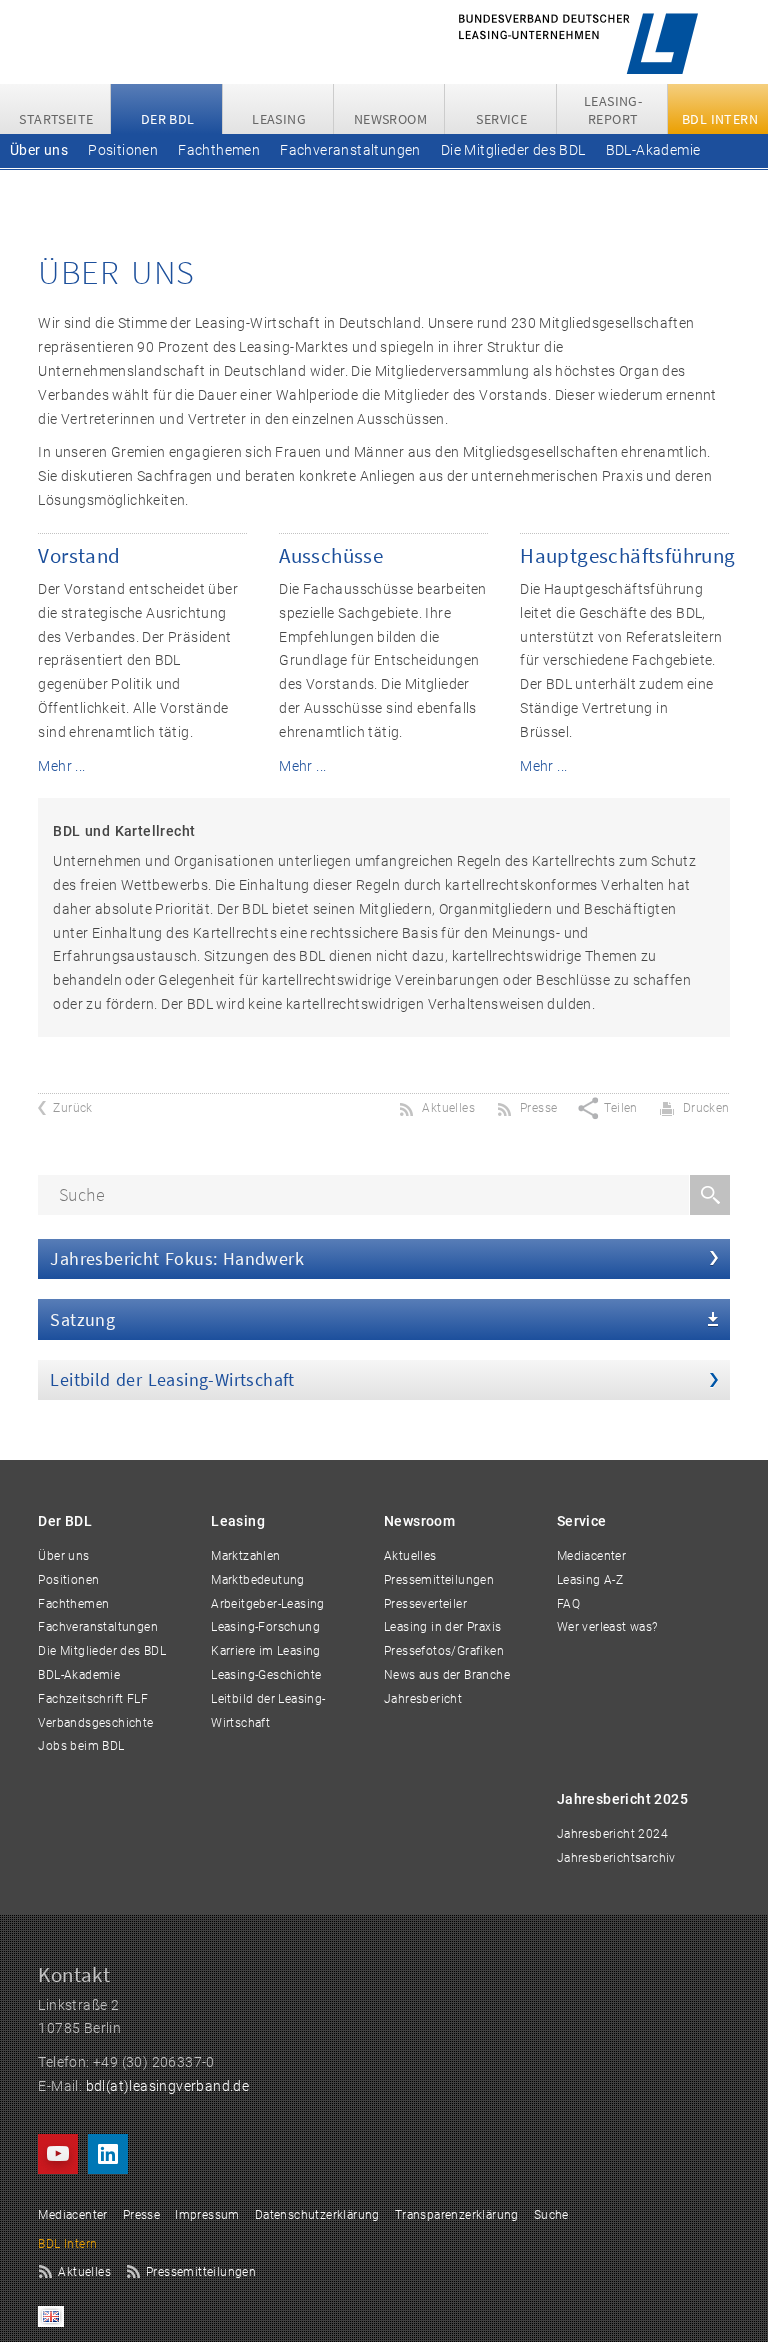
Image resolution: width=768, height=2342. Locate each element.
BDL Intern (67, 2244)
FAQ (568, 1604)
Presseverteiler (425, 1604)
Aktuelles (410, 1556)
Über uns (39, 150)
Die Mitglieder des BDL (513, 150)
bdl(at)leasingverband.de (168, 2086)
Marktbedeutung (258, 1580)
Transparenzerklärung (457, 2215)
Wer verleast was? (607, 1627)
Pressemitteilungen (439, 1580)
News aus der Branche (447, 1675)
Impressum (207, 2215)
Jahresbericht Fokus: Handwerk (177, 1258)
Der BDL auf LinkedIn (108, 2154)
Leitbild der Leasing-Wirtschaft (172, 1379)
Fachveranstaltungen (350, 150)
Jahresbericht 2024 (612, 1834)
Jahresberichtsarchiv (616, 1858)
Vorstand (79, 555)
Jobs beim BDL (359, 184)
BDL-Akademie (653, 150)
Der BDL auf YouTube (58, 2154)
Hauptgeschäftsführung (627, 555)
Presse (141, 2215)
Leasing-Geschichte (266, 1675)
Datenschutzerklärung (317, 2215)
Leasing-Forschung (265, 1627)
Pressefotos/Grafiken (444, 1651)
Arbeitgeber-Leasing (268, 1604)
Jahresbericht (423, 1699)
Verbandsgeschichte (224, 184)
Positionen (123, 150)
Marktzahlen (245, 1556)
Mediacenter (591, 1556)
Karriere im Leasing (266, 1651)
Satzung (82, 1319)
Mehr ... (61, 766)
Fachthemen (219, 150)
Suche (551, 2215)
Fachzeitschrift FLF (73, 184)
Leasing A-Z (590, 1580)
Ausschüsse (331, 555)
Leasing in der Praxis (442, 1627)
